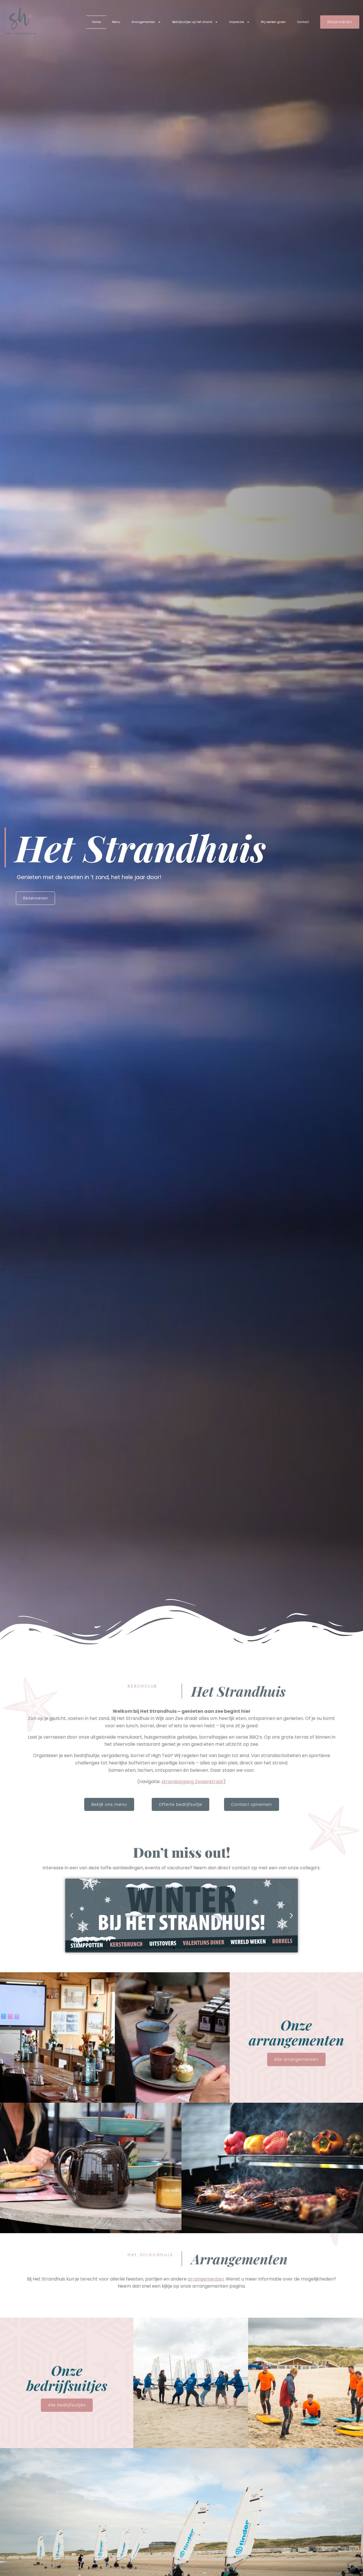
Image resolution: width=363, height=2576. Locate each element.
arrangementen (206, 2279)
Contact (303, 22)
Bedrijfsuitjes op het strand (192, 22)
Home (96, 22)
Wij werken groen (273, 22)
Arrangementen (143, 22)
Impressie (237, 22)
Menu (116, 22)
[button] (72, 1916)
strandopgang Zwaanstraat (193, 1782)
